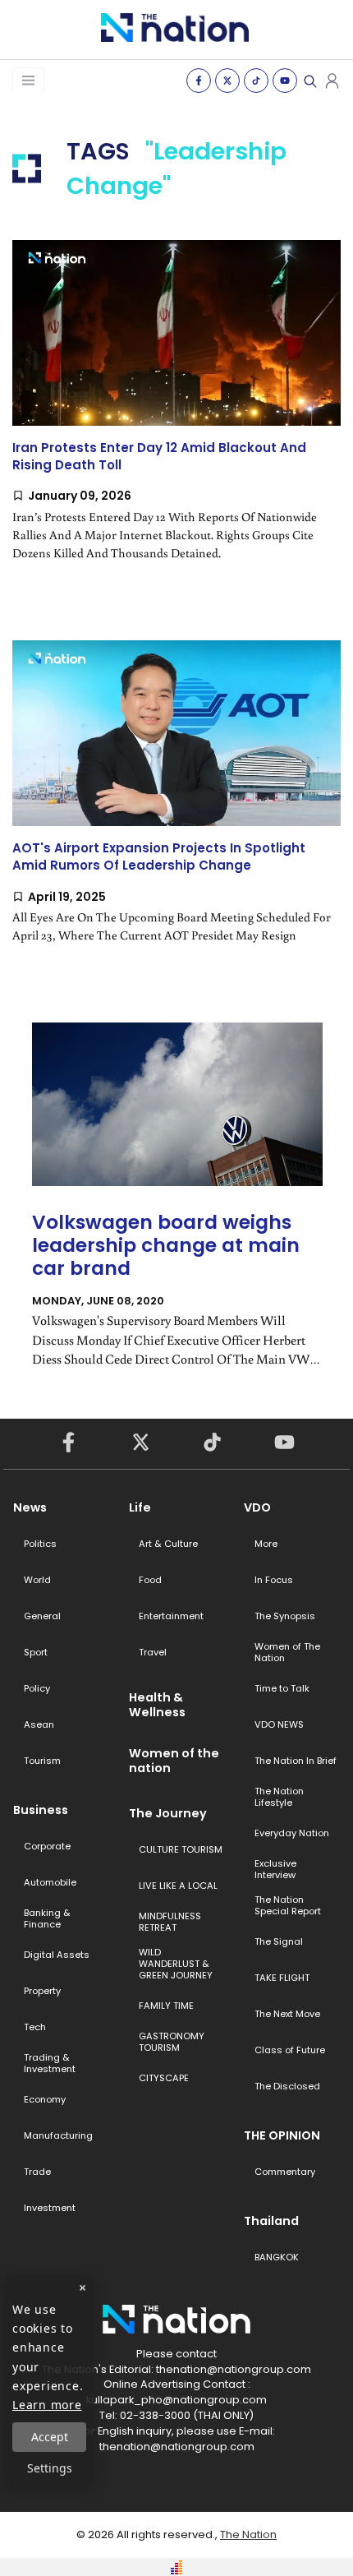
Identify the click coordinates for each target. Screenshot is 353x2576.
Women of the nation (174, 1761)
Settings (50, 2468)
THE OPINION (282, 2135)
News (30, 1507)
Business (41, 1810)
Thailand (271, 2221)
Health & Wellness (157, 1705)
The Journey (168, 1813)
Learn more (47, 2405)
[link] (176, 414)
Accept (50, 2437)
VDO (257, 1507)
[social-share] (199, 81)
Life (140, 1507)
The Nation (248, 2534)
